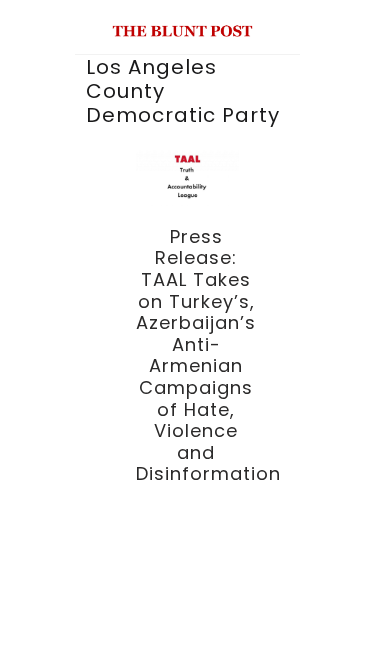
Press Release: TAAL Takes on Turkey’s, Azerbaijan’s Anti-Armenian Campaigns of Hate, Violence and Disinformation (208, 355)
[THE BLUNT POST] (182, 28)
